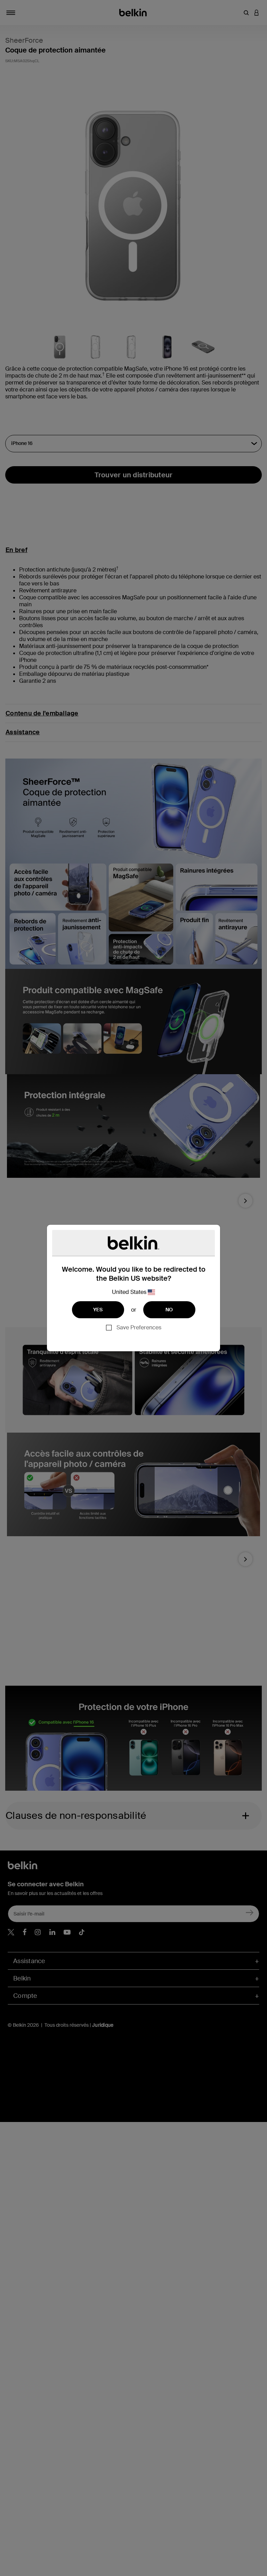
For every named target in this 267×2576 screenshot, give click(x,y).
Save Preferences (139, 1327)
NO (169, 1310)
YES (98, 1310)
